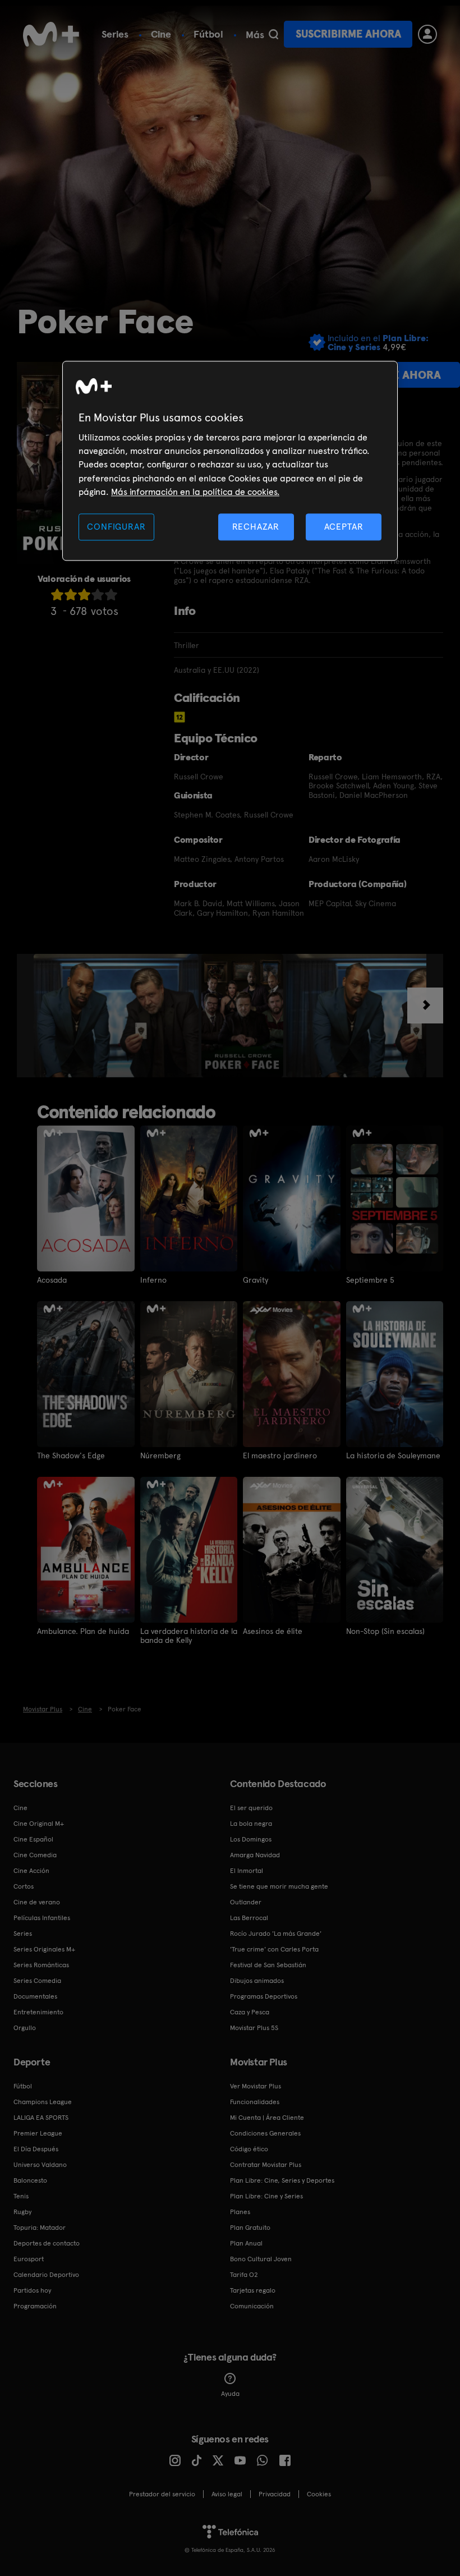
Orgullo (25, 2028)
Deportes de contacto (47, 2243)
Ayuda (230, 2394)
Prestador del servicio (162, 2494)
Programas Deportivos (264, 1996)
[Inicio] (51, 34)
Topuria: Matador (40, 2228)
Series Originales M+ (44, 1949)
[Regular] (84, 594)
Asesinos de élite (273, 1631)
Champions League (43, 2102)
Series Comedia (37, 1981)
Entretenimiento (38, 2012)
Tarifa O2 (244, 2275)
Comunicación (252, 2306)
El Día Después (36, 2149)
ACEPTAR (344, 527)
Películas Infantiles (42, 1918)
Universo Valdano (40, 2165)
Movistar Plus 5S (254, 2028)
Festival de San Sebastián (268, 1965)
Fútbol (208, 34)
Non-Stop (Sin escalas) (385, 1631)
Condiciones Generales (265, 2133)
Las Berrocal (249, 1918)
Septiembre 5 (370, 1280)
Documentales (35, 1996)
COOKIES (319, 2494)
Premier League (38, 2133)
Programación (35, 2306)
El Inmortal (247, 1871)
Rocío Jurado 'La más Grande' (276, 1934)
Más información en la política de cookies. (195, 492)
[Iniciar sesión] (427, 34)
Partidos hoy (32, 2290)
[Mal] (71, 594)
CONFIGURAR (116, 527)
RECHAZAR (256, 527)
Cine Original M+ (39, 1824)
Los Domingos (251, 1839)
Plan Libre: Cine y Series (266, 2196)
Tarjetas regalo (253, 2290)
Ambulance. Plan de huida (83, 1631)
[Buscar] (273, 34)
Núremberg (160, 1455)
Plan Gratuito (250, 2228)
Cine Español (33, 1839)
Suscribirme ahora (348, 34)
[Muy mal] (57, 594)
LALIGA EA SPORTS (41, 2118)
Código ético (249, 2149)
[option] (118, 1016)
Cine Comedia (35, 1855)
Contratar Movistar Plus (266, 2165)
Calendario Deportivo (46, 2275)
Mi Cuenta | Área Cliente (267, 2118)
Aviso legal (227, 2494)
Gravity (256, 1280)
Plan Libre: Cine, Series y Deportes (282, 2180)
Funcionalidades (255, 2102)
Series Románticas (41, 1965)
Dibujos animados (257, 1981)
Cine (161, 34)
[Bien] (98, 594)
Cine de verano (37, 1902)
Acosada (52, 1280)
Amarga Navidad (255, 1855)
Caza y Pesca (250, 2012)
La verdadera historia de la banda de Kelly (189, 1636)
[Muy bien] (111, 594)
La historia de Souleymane (393, 1455)
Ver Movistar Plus (256, 2086)
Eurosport (29, 2259)
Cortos (24, 1886)
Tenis (21, 2196)
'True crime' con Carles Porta (274, 1949)
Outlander (246, 1902)
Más (255, 35)
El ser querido (251, 1808)
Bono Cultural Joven (261, 2259)
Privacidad (275, 2494)
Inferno (153, 1280)
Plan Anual (246, 2243)
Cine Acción (31, 1871)
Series (115, 34)
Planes (240, 2212)
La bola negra (251, 1824)
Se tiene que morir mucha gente (279, 1886)
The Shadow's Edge (71, 1455)
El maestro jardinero (280, 1455)
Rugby (22, 2212)
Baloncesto (30, 2180)
